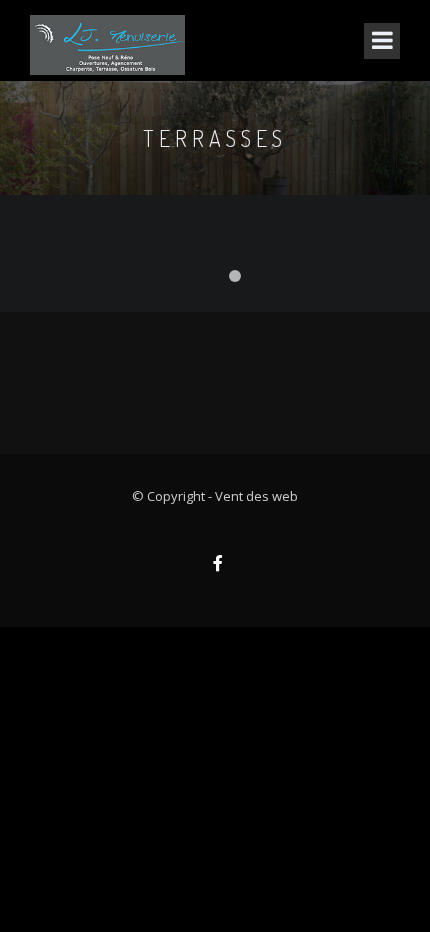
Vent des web (256, 496)
